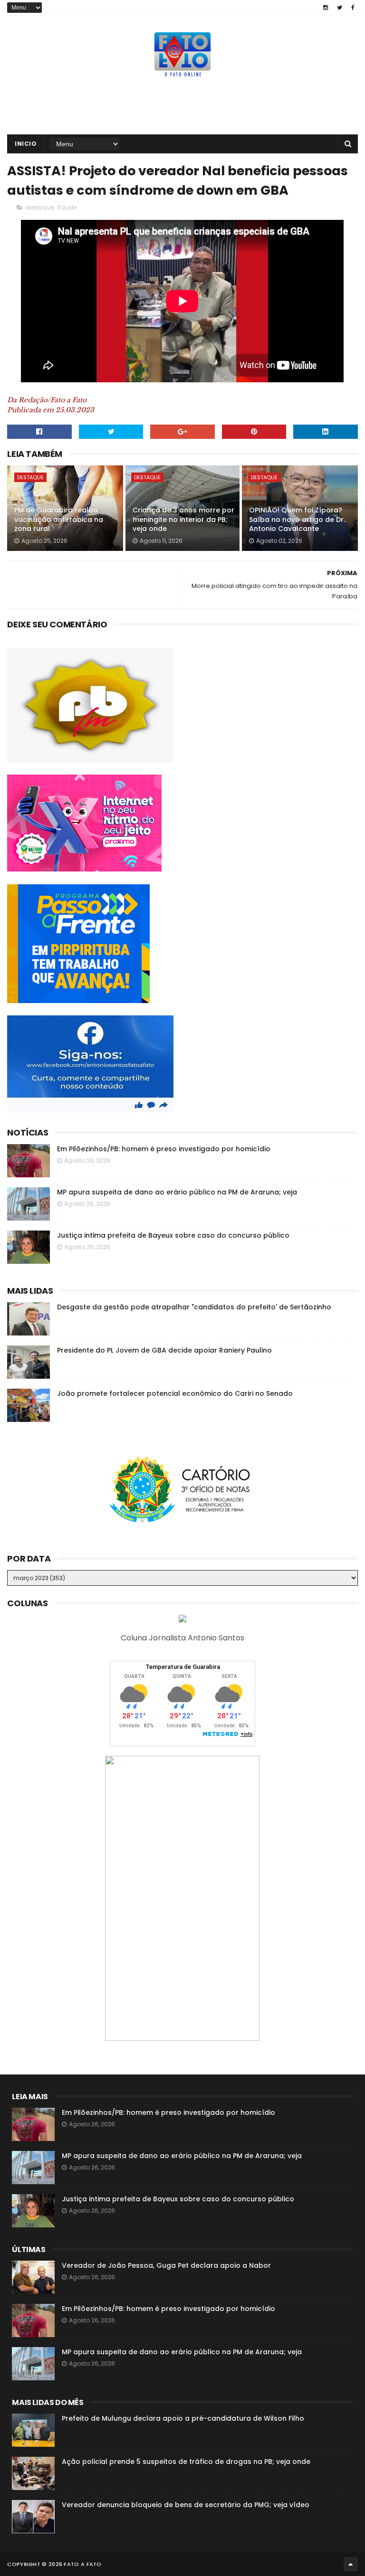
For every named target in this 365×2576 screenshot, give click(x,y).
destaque (39, 207)
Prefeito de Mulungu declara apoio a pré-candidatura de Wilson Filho (183, 2418)
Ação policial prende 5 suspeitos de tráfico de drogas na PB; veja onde (186, 2462)
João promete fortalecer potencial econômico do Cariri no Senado (175, 1393)
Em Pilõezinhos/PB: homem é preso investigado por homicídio (164, 1149)
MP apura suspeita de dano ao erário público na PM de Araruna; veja (177, 1192)
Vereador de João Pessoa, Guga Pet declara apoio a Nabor (166, 2265)
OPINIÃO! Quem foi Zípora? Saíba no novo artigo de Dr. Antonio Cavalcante (297, 519)
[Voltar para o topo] (351, 2564)
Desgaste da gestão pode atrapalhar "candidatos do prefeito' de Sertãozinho (194, 1307)
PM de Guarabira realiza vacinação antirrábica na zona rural (59, 519)
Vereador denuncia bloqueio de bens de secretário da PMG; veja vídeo (186, 2505)
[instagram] (326, 8)
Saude (67, 207)
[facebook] (353, 8)
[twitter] (340, 8)
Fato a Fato (82, 2564)
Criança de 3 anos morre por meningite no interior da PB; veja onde (183, 519)
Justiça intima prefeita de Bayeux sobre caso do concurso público (173, 1235)
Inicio (26, 144)
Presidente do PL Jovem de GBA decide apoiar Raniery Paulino (164, 1350)
